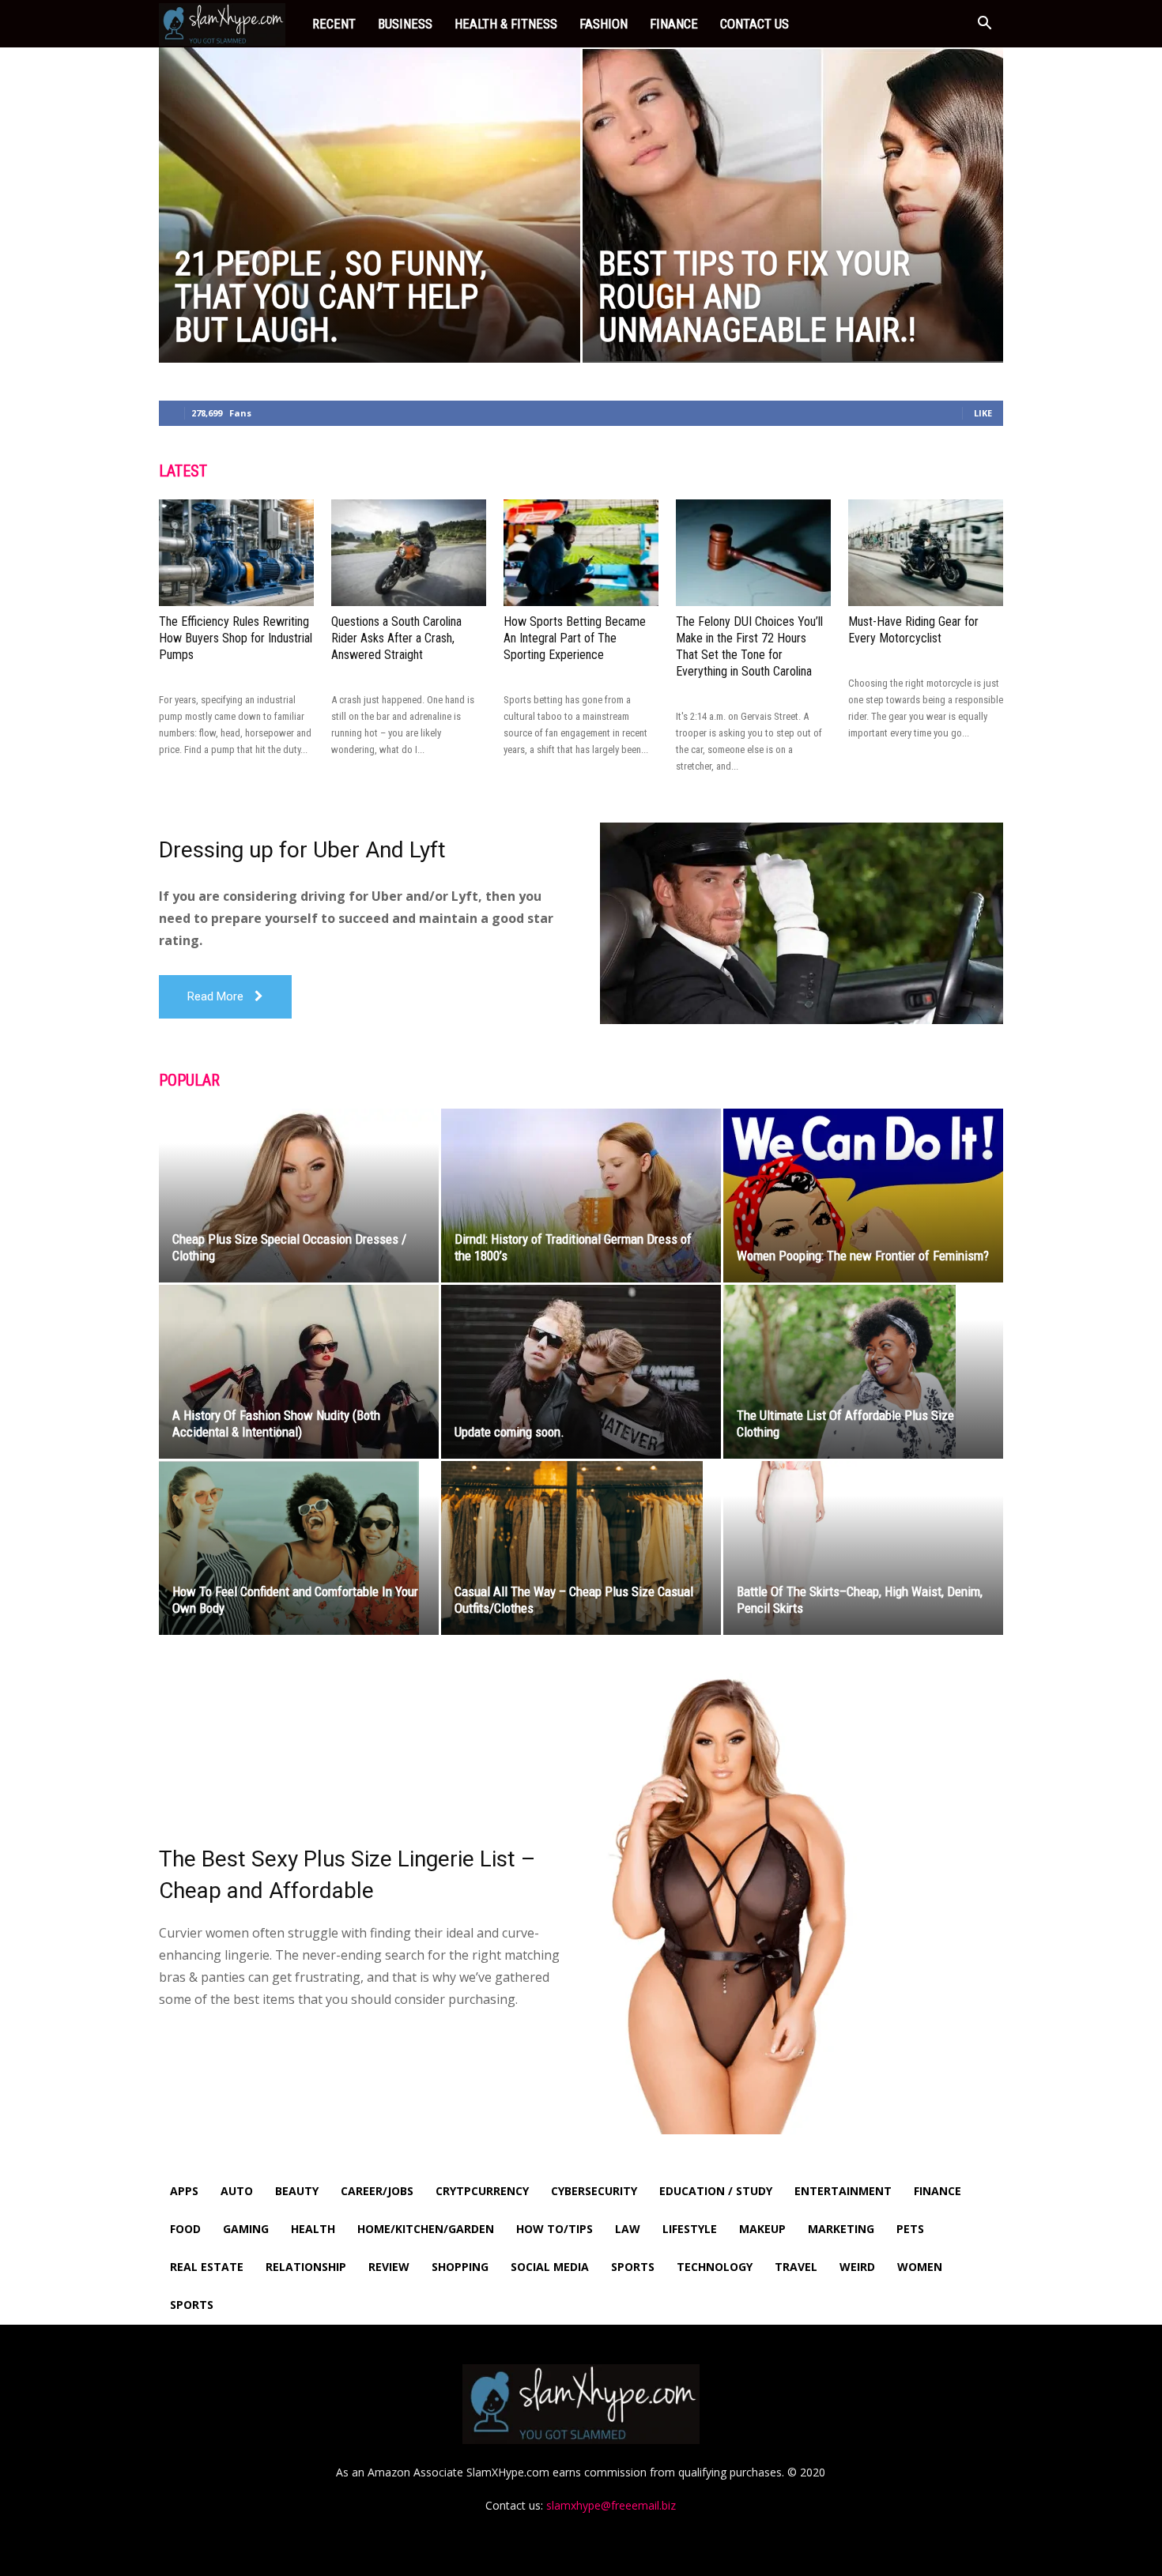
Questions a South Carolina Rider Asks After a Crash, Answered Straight (396, 638)
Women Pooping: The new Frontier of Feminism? (863, 1256)
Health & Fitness (506, 24)
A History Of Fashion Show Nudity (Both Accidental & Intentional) (276, 1424)
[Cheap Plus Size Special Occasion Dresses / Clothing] (299, 1196)
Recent (334, 24)
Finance (674, 24)
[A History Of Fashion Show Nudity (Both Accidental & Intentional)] (299, 1372)
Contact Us (755, 24)
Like (983, 413)
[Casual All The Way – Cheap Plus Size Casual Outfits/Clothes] (581, 1548)
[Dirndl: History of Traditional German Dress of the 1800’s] (581, 1196)
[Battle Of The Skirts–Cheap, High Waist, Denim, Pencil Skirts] (863, 1548)
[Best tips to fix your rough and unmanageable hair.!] (793, 205)
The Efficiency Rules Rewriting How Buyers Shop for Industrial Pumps (236, 638)
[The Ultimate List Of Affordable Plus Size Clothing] (863, 1372)
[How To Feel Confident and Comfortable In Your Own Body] (299, 1548)
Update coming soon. (509, 1432)
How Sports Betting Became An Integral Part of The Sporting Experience (575, 638)
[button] (984, 25)
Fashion (604, 24)
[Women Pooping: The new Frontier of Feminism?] (863, 1196)
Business (405, 24)
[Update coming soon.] (581, 1372)
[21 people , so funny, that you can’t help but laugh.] (370, 230)
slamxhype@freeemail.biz (611, 2505)
